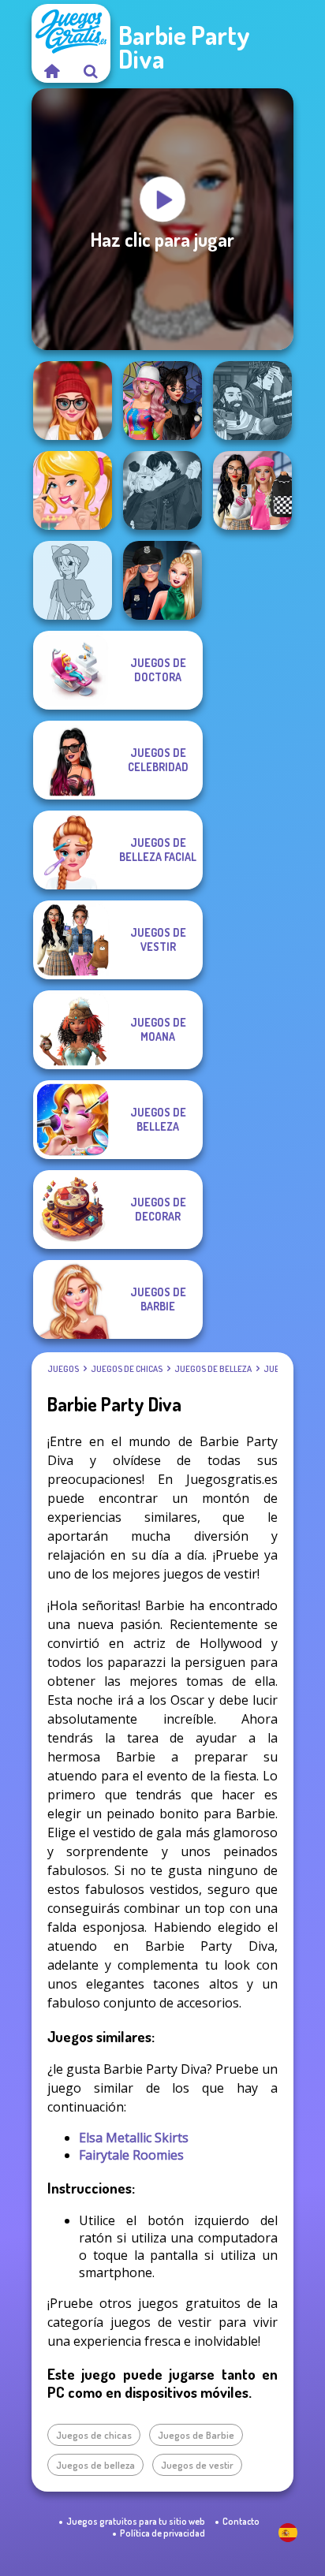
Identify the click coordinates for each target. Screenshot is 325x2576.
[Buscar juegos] (91, 71)
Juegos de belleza (213, 1369)
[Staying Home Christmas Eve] (73, 401)
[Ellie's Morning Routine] (73, 490)
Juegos (63, 1369)
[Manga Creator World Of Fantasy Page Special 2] (252, 401)
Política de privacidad (162, 2533)
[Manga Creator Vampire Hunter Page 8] (162, 490)
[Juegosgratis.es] (51, 71)
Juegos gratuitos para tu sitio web (136, 2521)
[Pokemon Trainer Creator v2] (73, 580)
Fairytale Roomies (131, 2155)
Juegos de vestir (197, 2465)
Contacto (241, 2521)
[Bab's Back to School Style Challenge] (252, 490)
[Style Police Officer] (162, 580)
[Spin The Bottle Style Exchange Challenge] (162, 401)
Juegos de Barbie (196, 2435)
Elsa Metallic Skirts (134, 2138)
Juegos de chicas (127, 1369)
